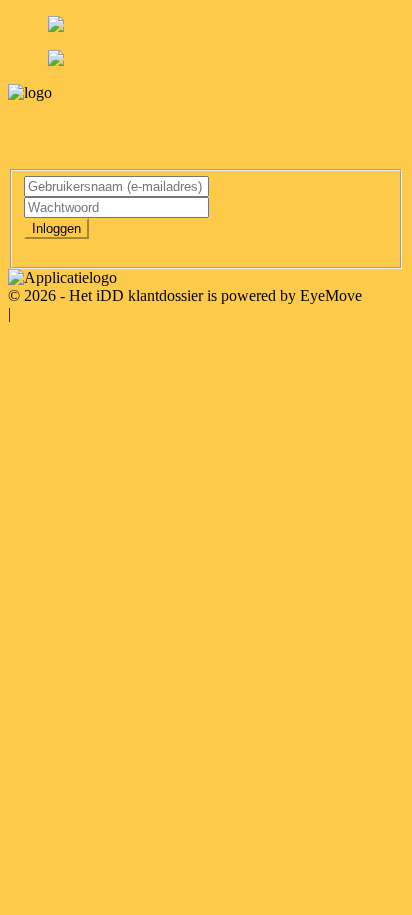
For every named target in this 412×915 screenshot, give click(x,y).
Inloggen (56, 228)
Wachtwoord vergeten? (97, 247)
